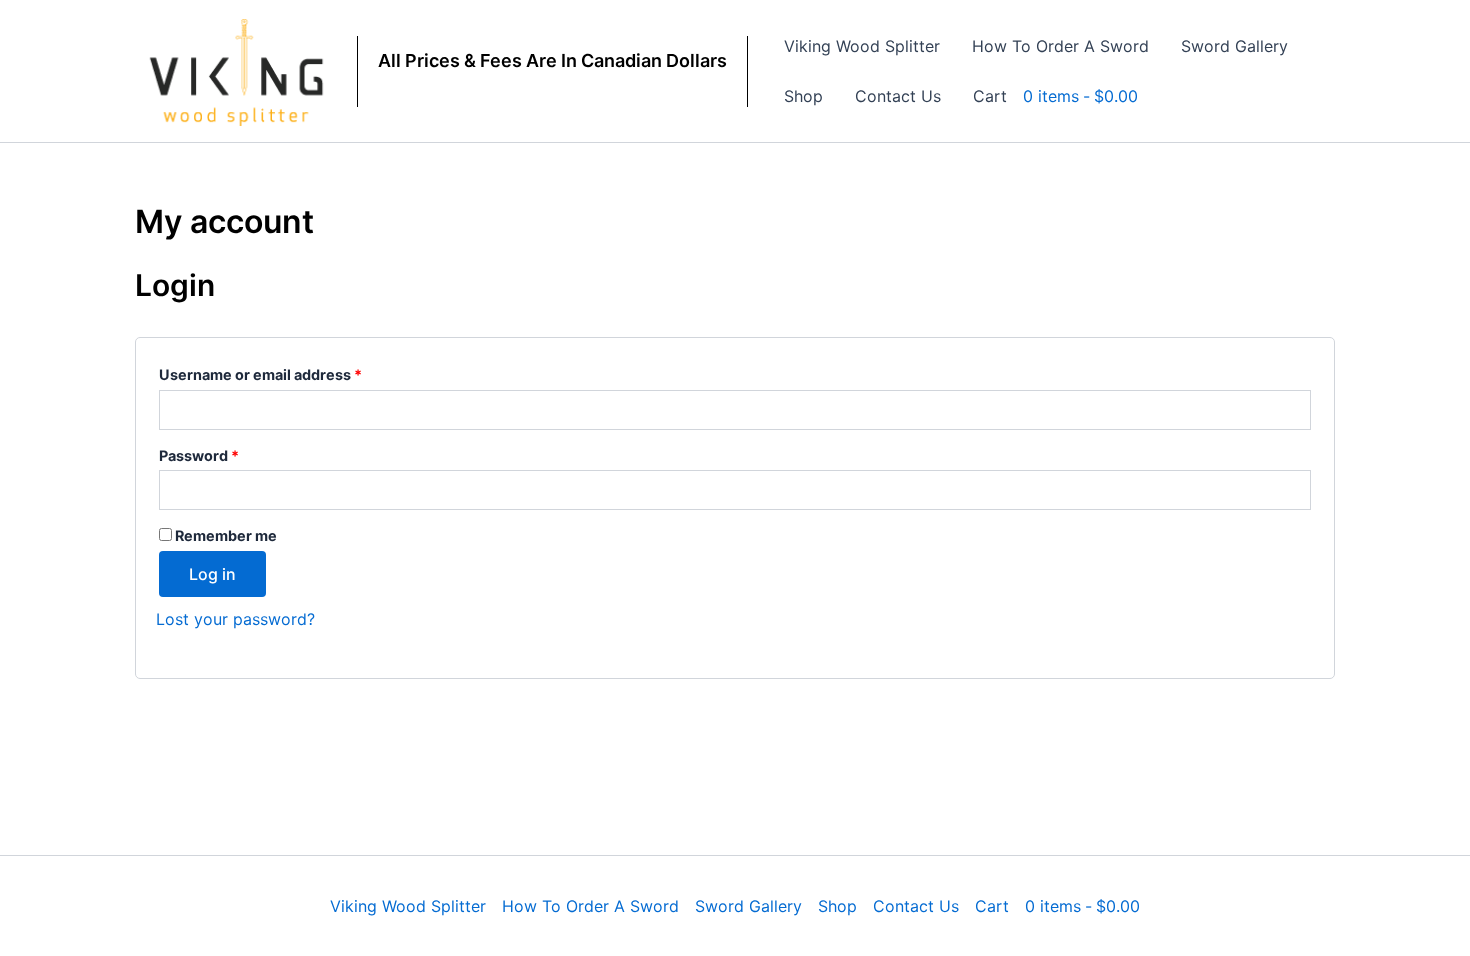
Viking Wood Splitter (862, 46)
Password (230, 453)
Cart (990, 96)
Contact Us (898, 96)
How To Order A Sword (1060, 46)
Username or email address (292, 372)
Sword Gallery (1234, 46)
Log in (212, 574)
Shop (803, 96)
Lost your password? (235, 619)
